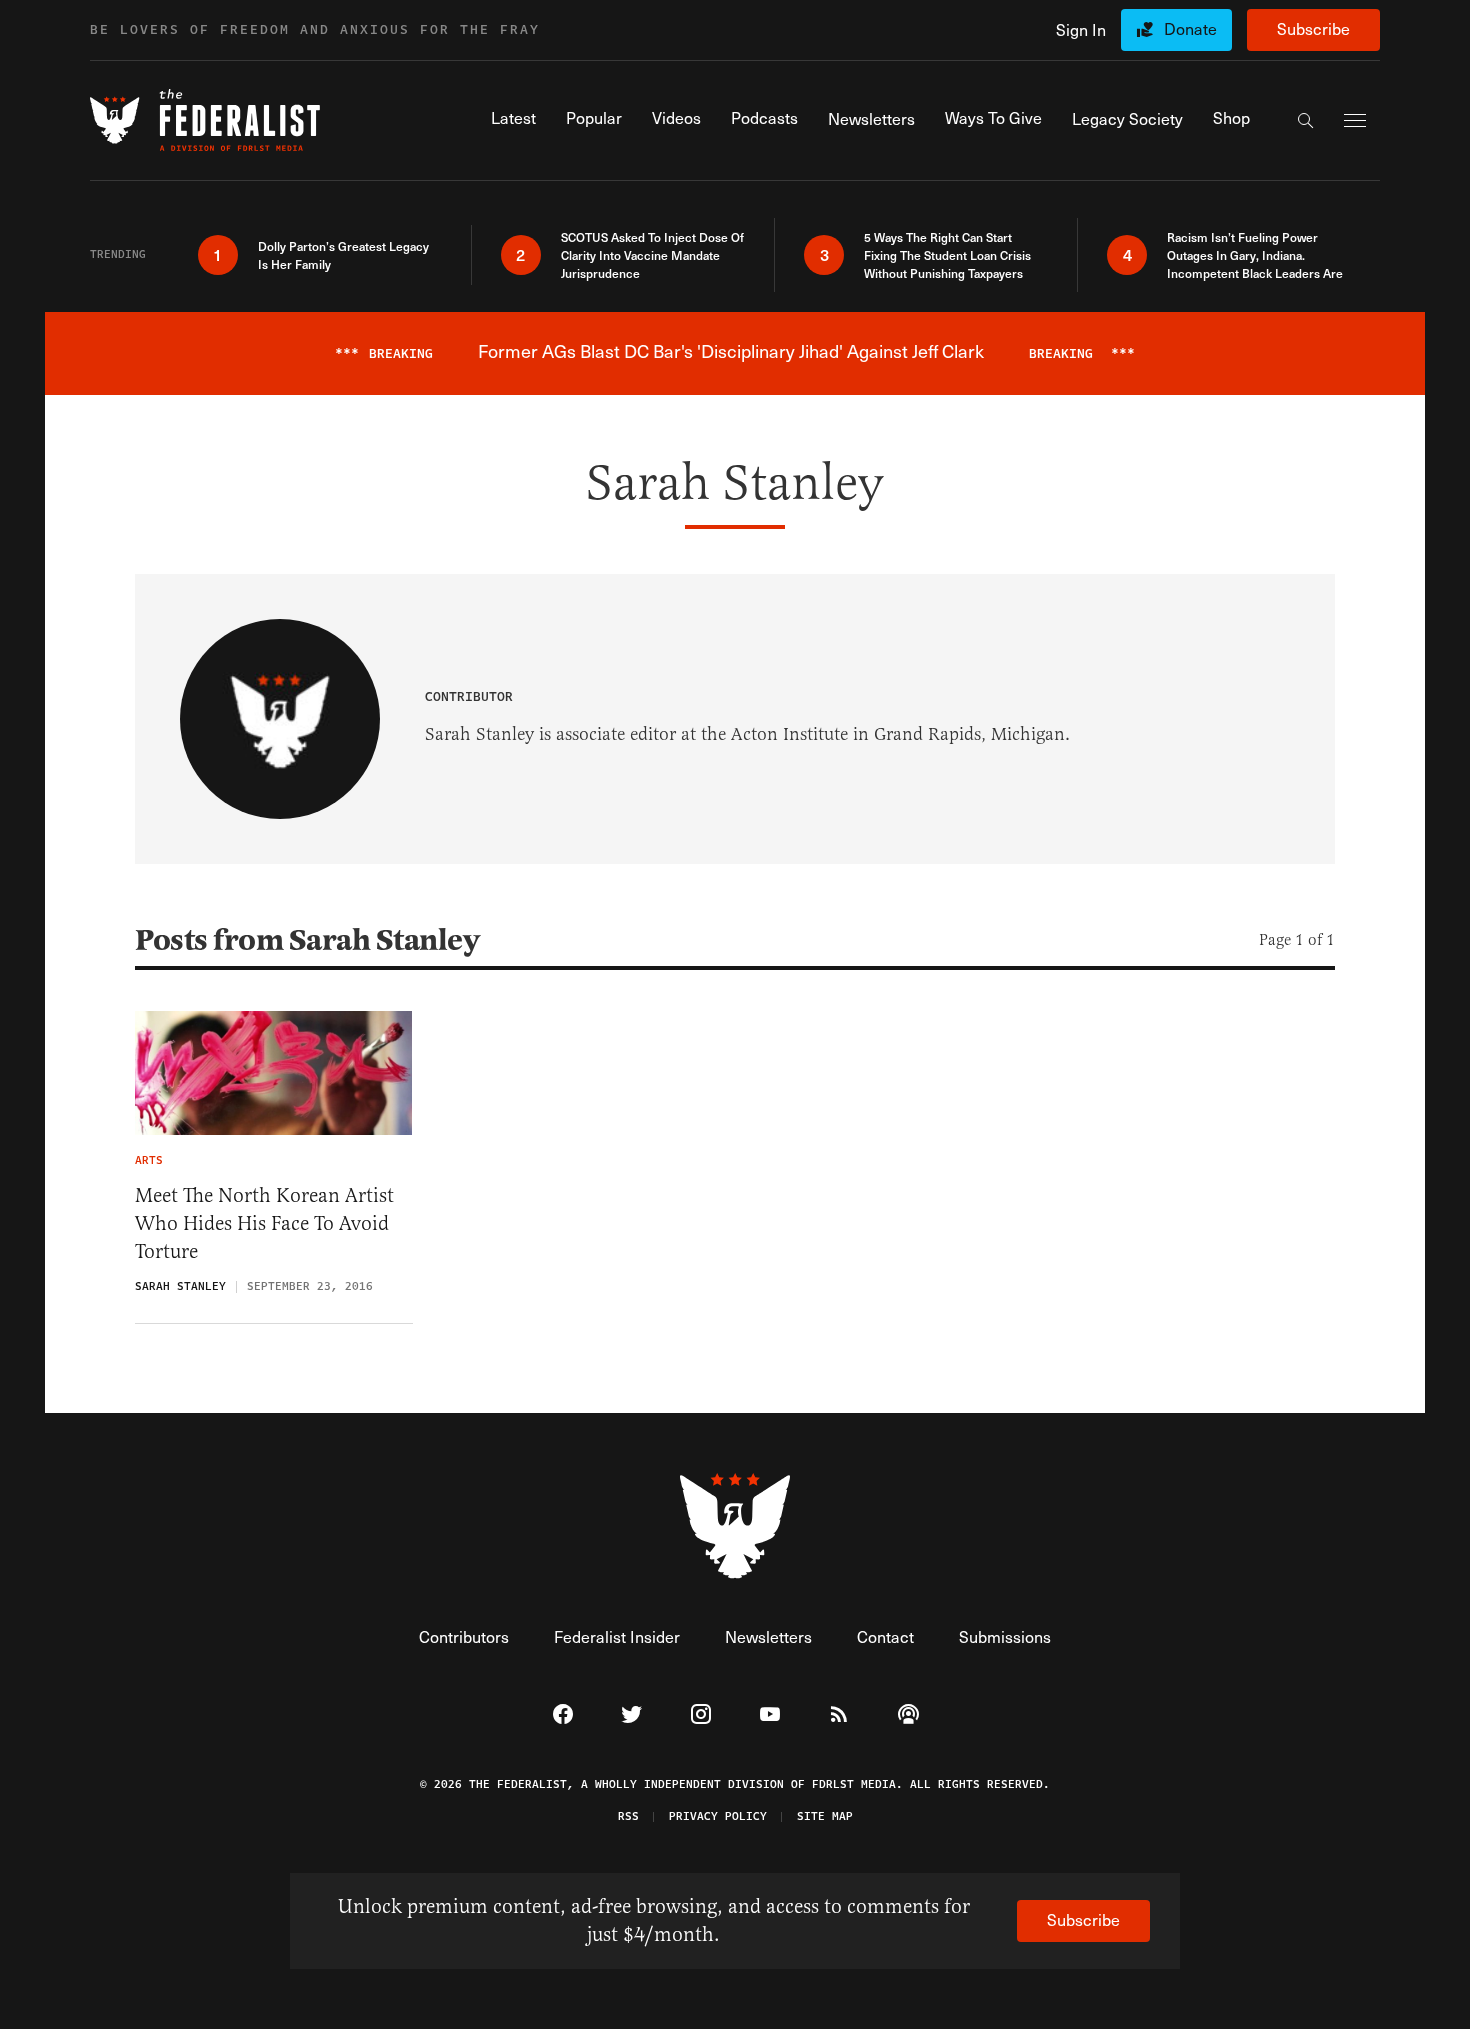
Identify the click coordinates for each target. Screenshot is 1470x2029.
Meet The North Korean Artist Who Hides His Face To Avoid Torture (264, 1223)
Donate (1190, 28)
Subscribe (1313, 28)
